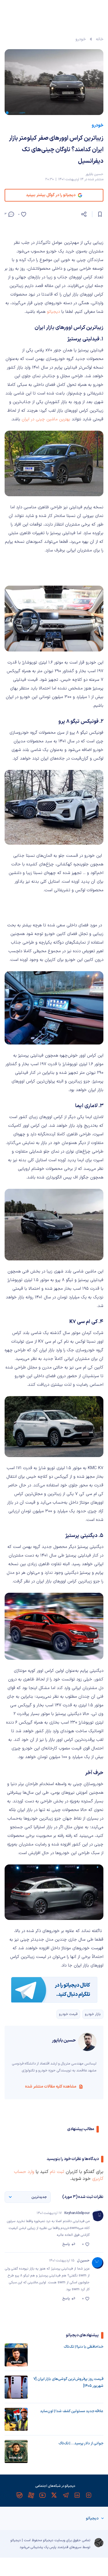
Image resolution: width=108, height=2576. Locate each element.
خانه (100, 39)
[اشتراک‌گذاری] (84, 214)
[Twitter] (54, 2495)
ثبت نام (57, 2172)
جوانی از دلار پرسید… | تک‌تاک (81, 2443)
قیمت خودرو (68, 2014)
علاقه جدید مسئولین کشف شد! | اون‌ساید (72, 2411)
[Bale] (20, 2495)
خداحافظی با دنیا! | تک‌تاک (84, 2347)
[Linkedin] (77, 2495)
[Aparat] (31, 2495)
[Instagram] (89, 2495)
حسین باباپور (94, 174)
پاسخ (66, 2244)
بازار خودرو (93, 2014)
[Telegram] (66, 2495)
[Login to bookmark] (100, 214)
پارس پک (50, 2547)
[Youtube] (43, 2495)
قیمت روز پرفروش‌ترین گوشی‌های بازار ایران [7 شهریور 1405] (68, 2383)
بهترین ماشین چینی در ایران (46, 419)
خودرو (81, 39)
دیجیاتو (53, 312)
